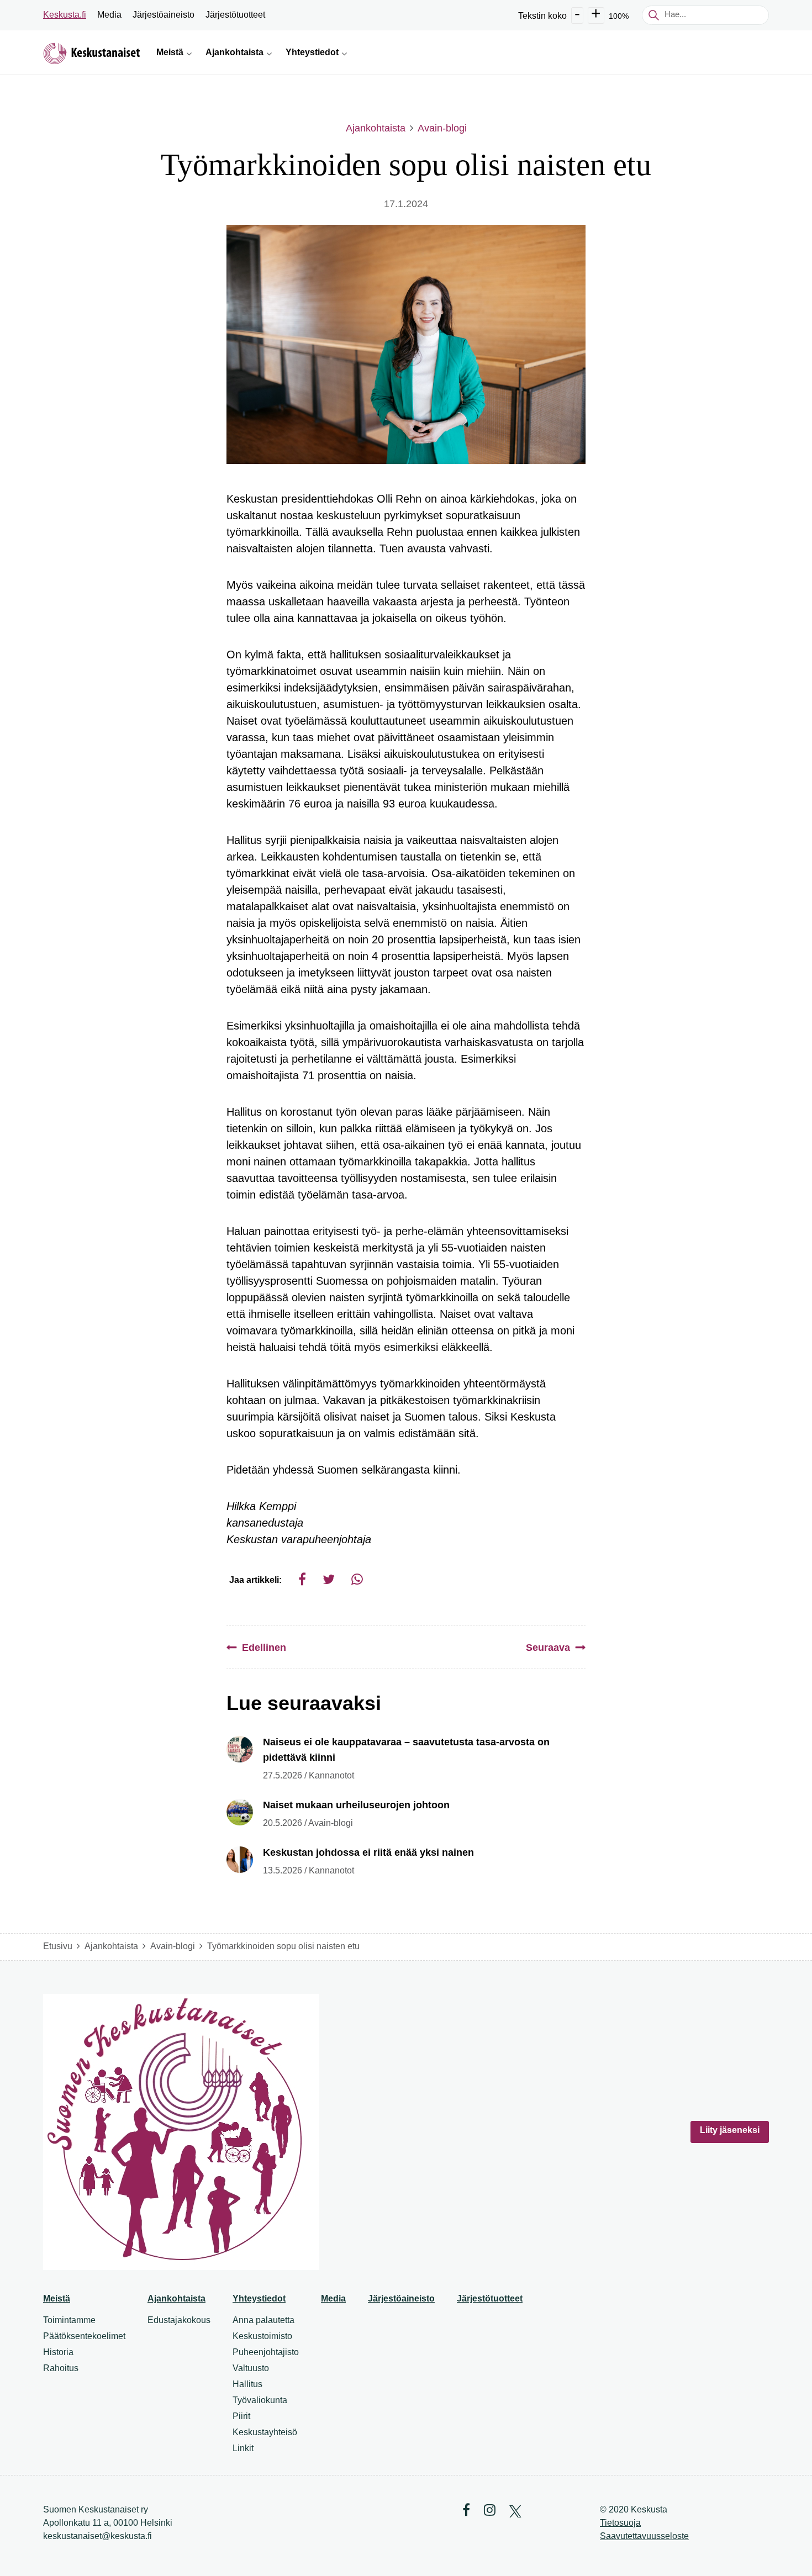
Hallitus (247, 2384)
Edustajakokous (179, 2320)
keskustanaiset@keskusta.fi (97, 2536)
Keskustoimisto (262, 2336)
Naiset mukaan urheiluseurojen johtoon (356, 1805)
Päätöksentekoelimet (84, 2336)
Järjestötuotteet (235, 15)
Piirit (241, 2416)
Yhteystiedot (259, 2298)
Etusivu (58, 1946)
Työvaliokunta (260, 2400)
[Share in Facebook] (302, 1579)
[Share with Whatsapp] (357, 1579)
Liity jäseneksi (730, 2130)
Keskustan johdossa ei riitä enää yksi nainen (368, 1852)
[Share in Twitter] (329, 1579)
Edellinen (264, 1648)
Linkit (243, 2448)
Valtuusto (251, 2368)
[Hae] (653, 15)
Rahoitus (61, 2368)
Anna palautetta (263, 2320)
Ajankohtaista (376, 128)
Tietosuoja (620, 2523)
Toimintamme (69, 2320)
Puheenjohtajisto (266, 2352)
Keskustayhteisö (265, 2432)
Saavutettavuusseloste (644, 2536)
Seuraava (548, 1648)
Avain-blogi (442, 128)
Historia (58, 2352)
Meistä (57, 2298)
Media (109, 15)
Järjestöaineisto (164, 15)
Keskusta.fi (65, 15)
